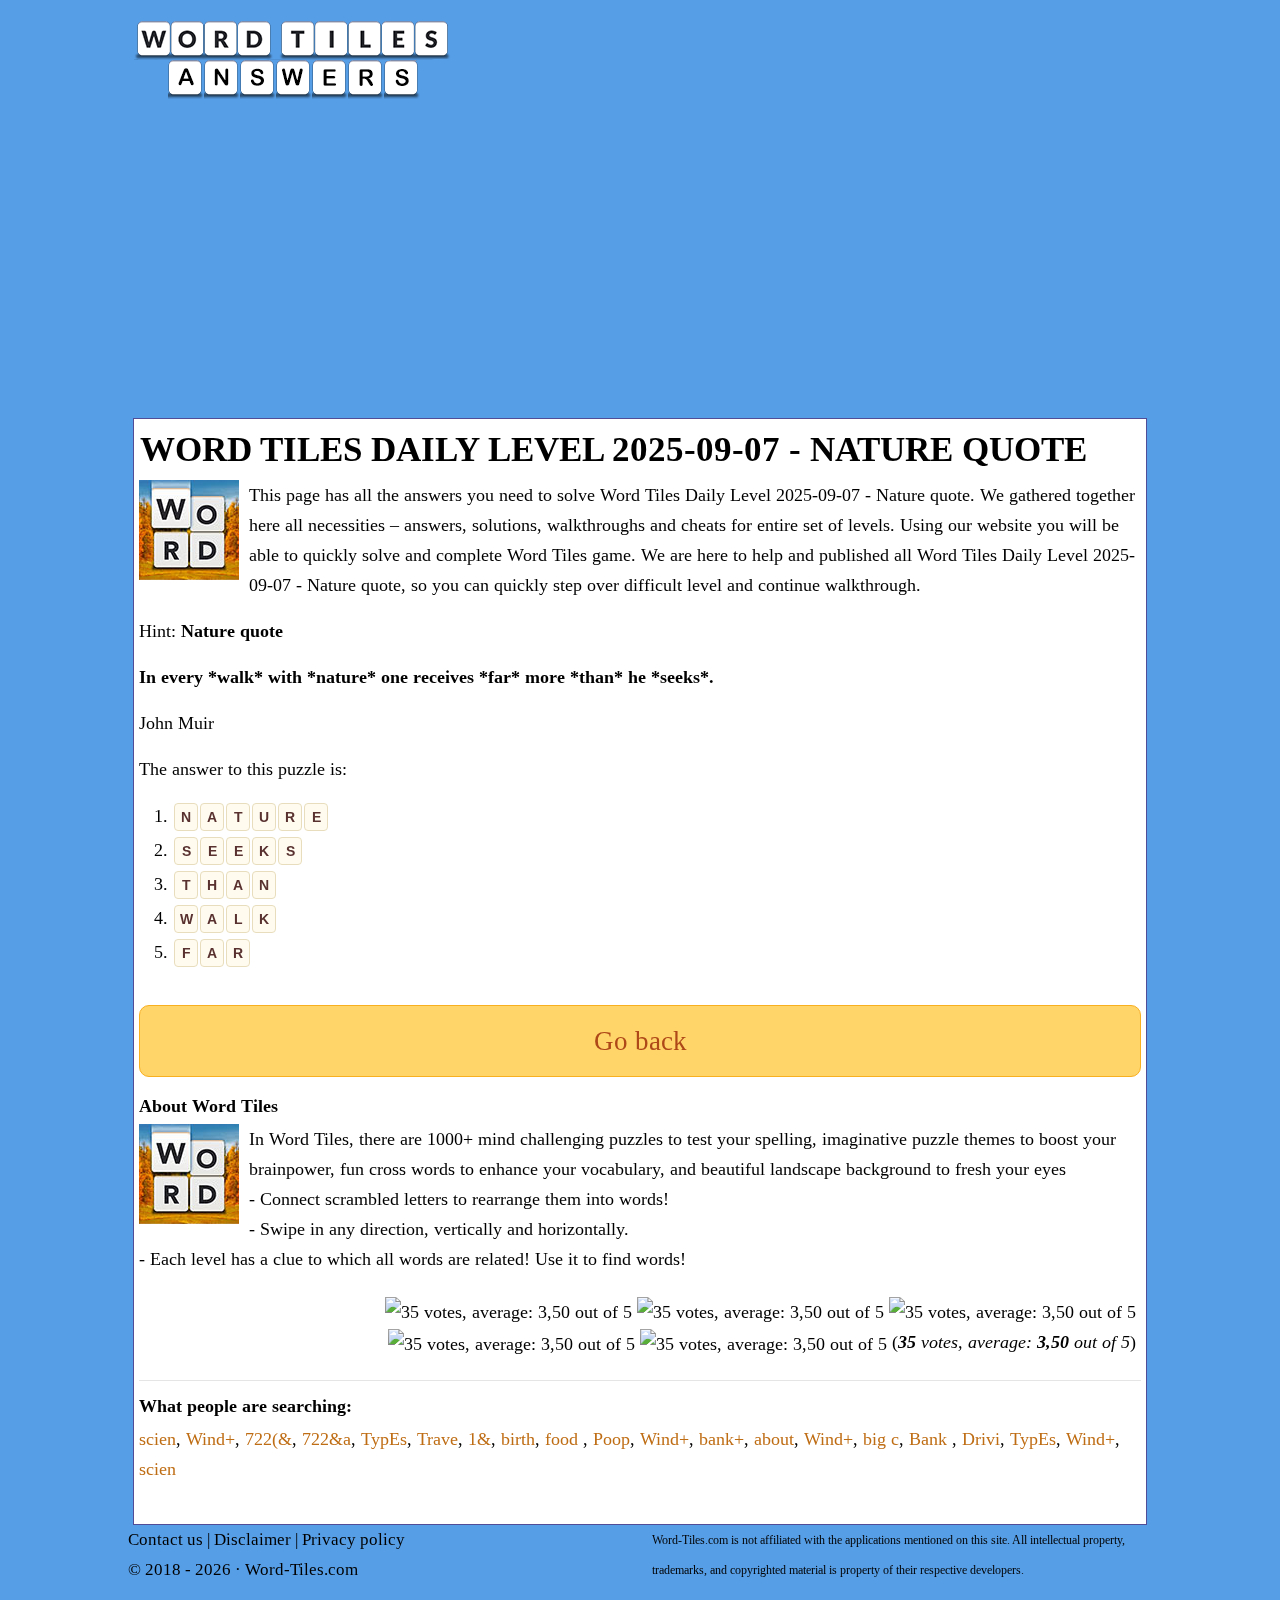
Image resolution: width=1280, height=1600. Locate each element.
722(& (268, 1439)
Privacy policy (353, 1539)
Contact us (165, 1539)
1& (479, 1439)
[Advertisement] (640, 268)
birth (518, 1439)
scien (157, 1439)
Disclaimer (252, 1539)
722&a (326, 1439)
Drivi (981, 1439)
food (564, 1439)
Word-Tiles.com (301, 1569)
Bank (930, 1439)
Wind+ (210, 1439)
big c (881, 1439)
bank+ (721, 1439)
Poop (611, 1439)
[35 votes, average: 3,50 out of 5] (508, 1312)
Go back (640, 1041)
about (774, 1439)
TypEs (384, 1439)
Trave (437, 1439)
